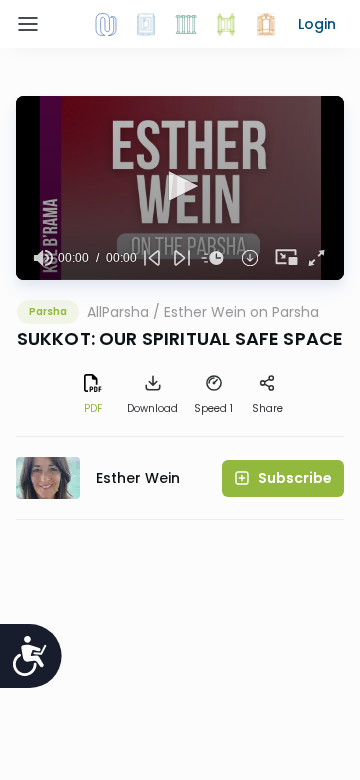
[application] (180, 188)
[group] (43, 258)
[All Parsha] (226, 24)
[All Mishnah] (146, 24)
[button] (317, 24)
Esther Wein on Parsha (241, 312)
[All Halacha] (186, 24)
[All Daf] (266, 24)
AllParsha (118, 312)
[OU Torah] (106, 24)
